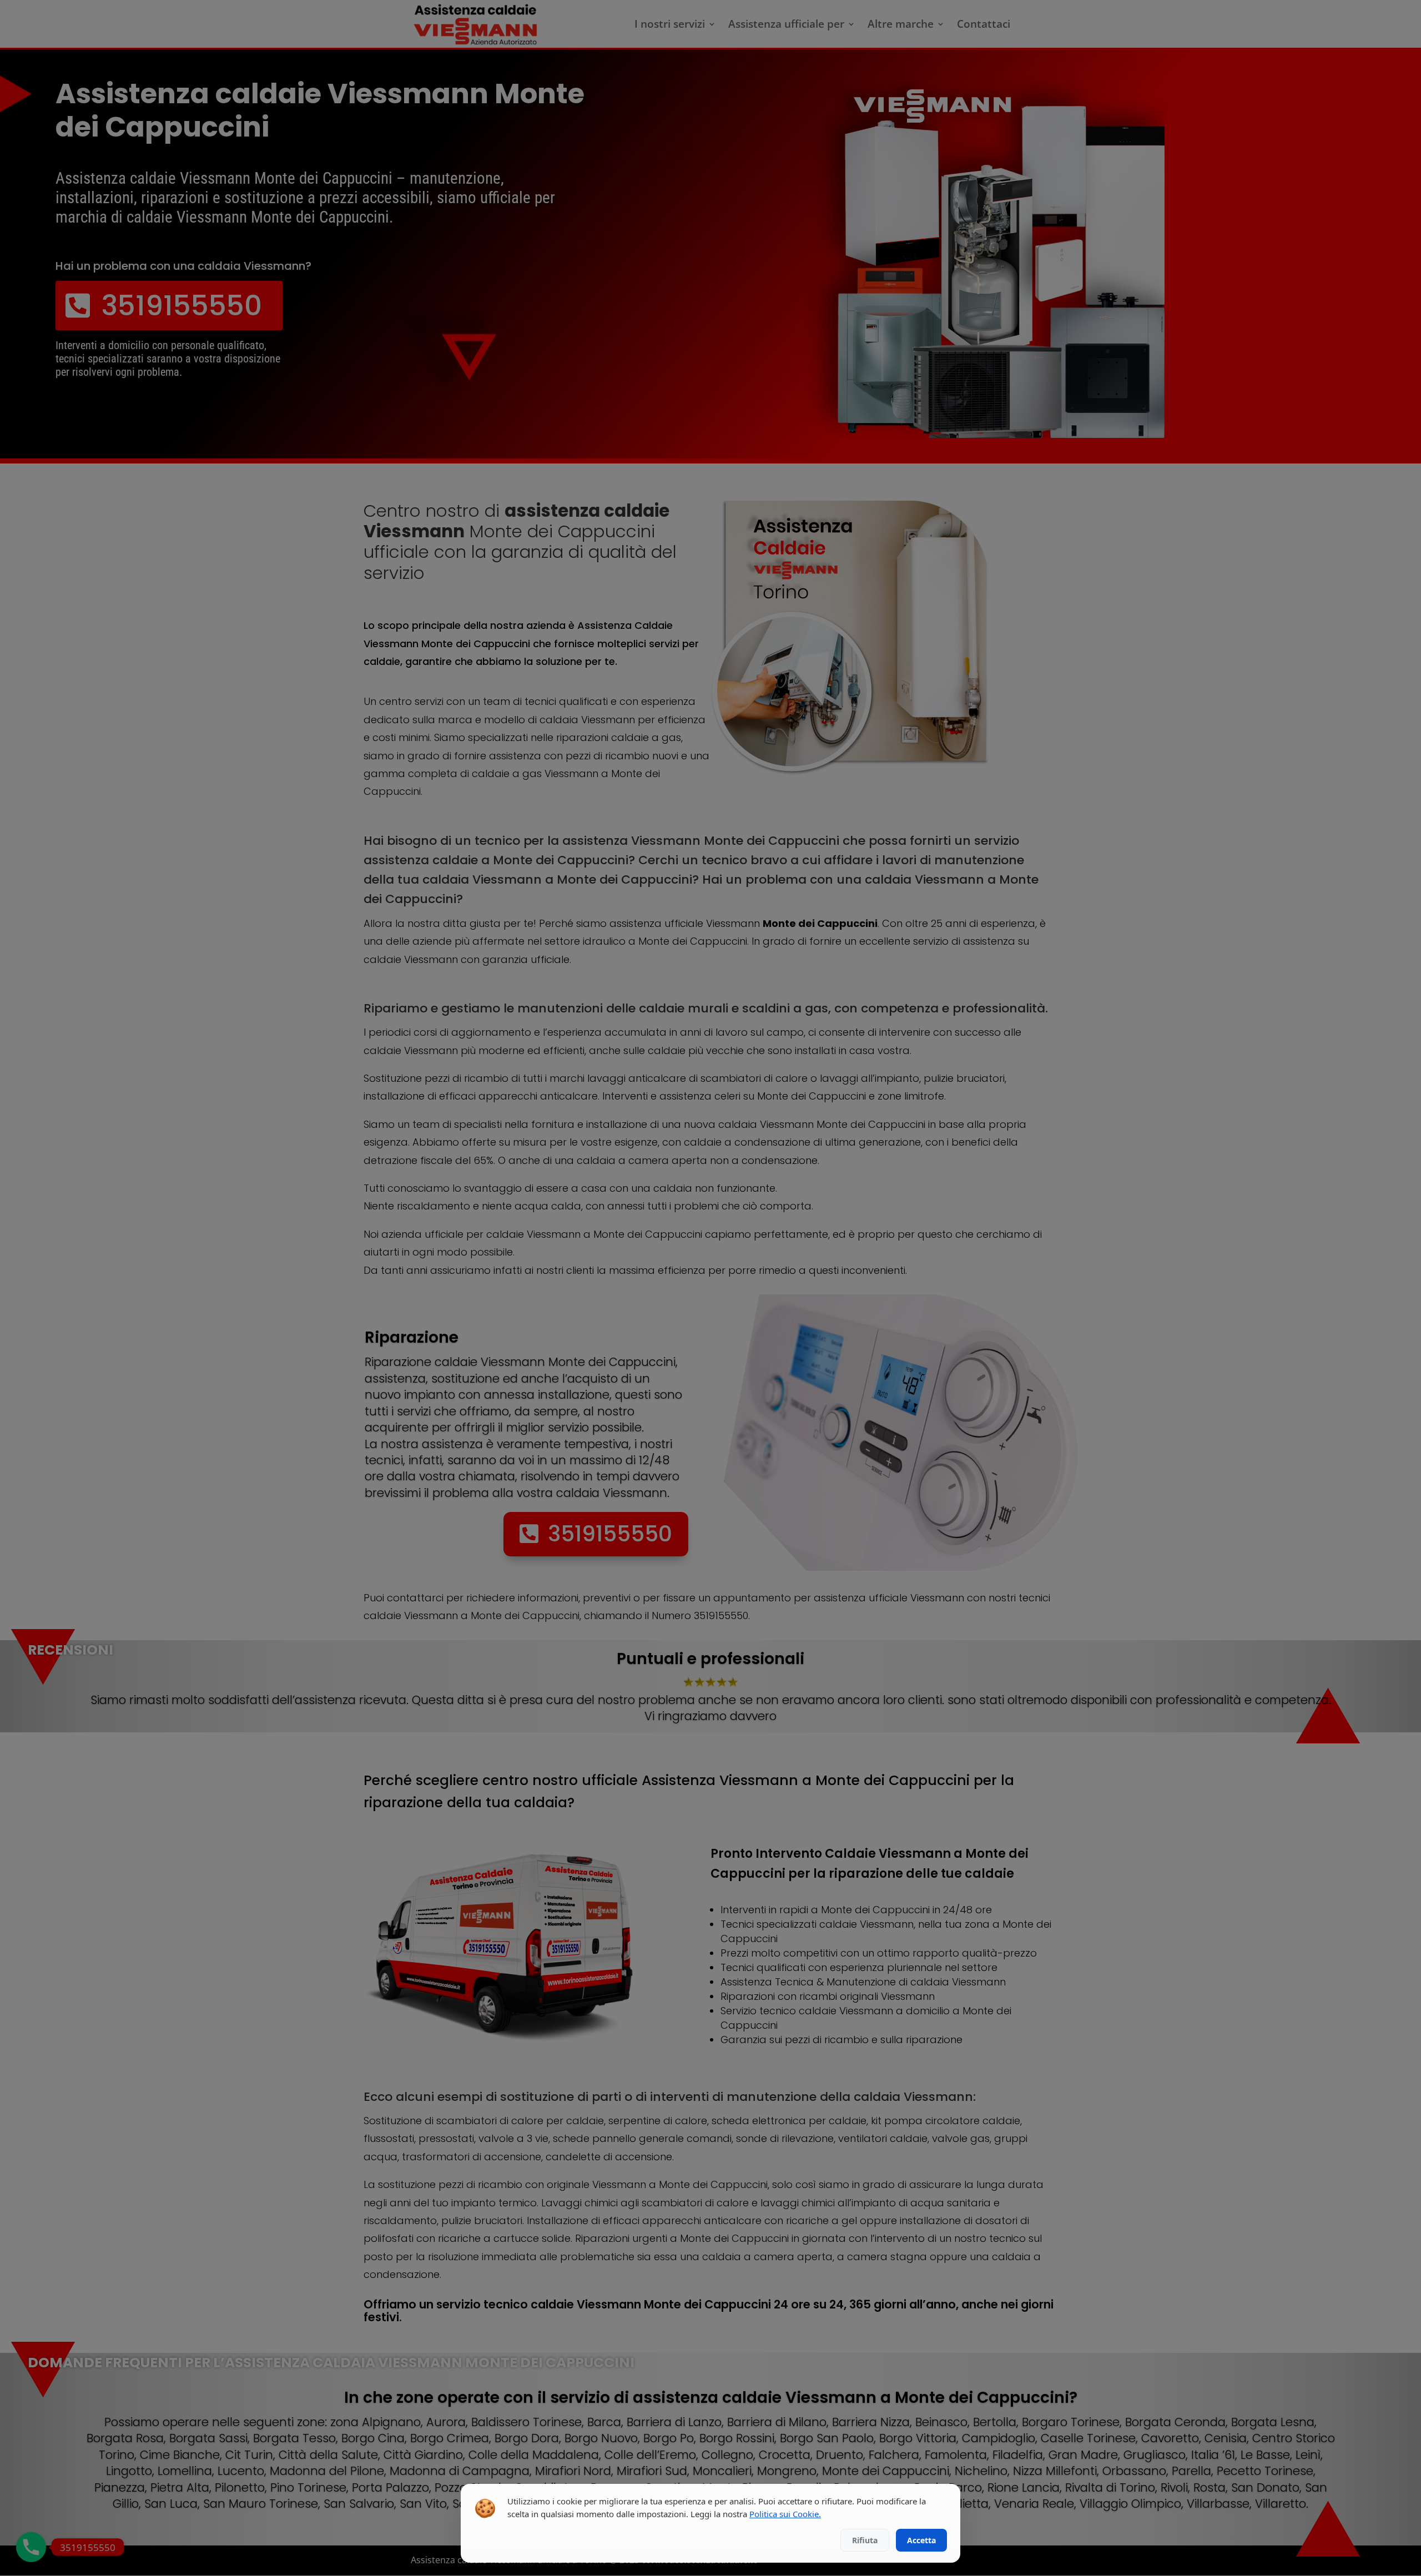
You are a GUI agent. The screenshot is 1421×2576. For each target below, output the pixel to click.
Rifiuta (865, 2540)
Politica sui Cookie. (785, 2514)
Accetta (921, 2540)
